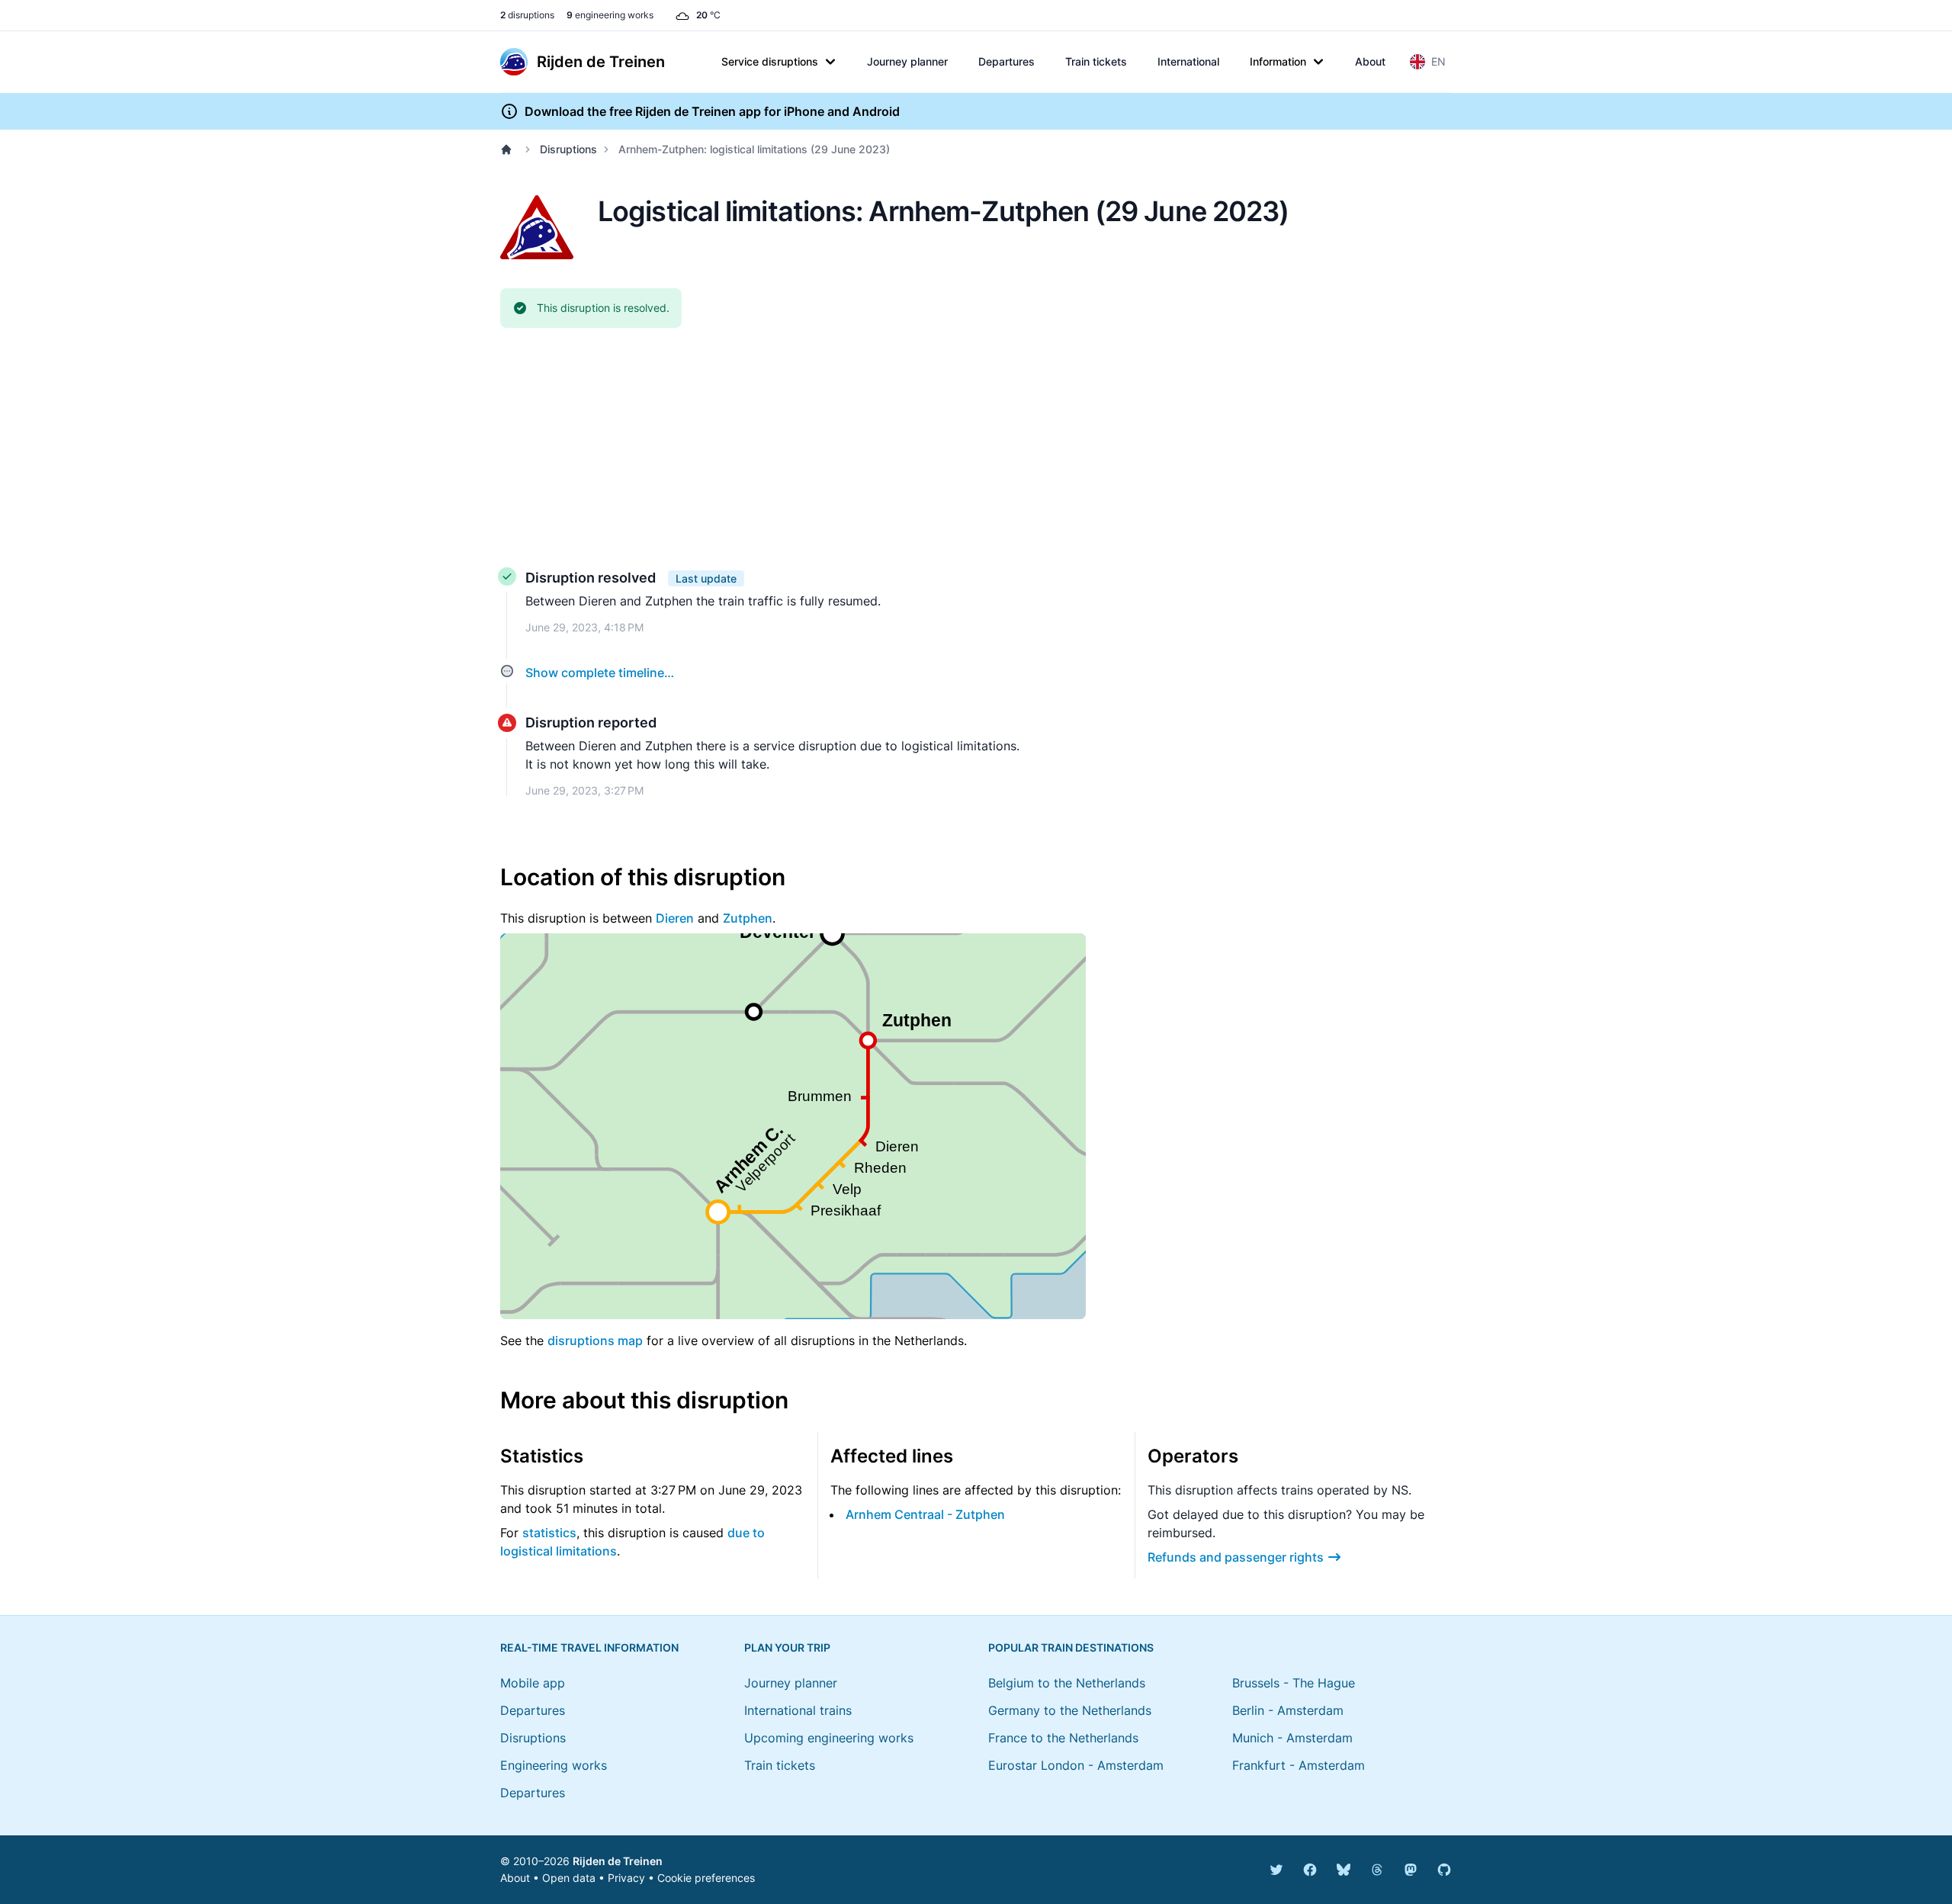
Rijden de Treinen (618, 1861)
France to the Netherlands (1063, 1738)
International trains (798, 1710)
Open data (569, 1878)
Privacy (626, 1878)
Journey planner (907, 61)
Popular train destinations (1071, 1647)
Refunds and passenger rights (1236, 1557)
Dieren (675, 918)
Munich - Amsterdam (1292, 1738)
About (1370, 61)
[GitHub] (1444, 1870)
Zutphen (748, 918)
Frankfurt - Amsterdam (1299, 1765)
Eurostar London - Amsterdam (1076, 1765)
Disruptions (568, 149)
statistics (549, 1533)
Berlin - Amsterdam (1288, 1710)
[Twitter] (1276, 1870)
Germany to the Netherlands (1070, 1710)
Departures (1006, 61)
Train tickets (1096, 61)
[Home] (509, 149)
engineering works (610, 15)
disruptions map (595, 1341)
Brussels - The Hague (1294, 1683)
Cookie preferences (706, 1878)
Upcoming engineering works (829, 1738)
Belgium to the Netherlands (1067, 1683)
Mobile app (533, 1683)
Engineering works (554, 1765)
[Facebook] (1310, 1870)
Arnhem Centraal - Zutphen (925, 1514)
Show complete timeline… (600, 673)
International (1188, 61)
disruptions (527, 15)
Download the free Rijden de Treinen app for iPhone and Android (712, 111)
